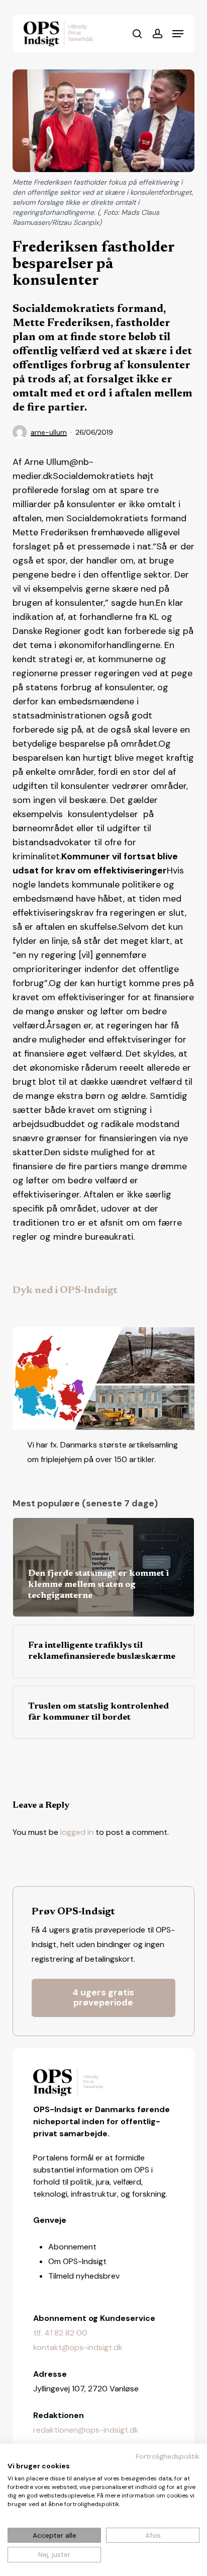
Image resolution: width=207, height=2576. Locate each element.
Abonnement (72, 2247)
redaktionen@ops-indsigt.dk (86, 2430)
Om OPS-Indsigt (77, 2261)
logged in (77, 1832)
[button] (178, 34)
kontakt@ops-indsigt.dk (78, 2347)
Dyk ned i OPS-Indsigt (65, 1291)
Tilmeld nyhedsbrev (84, 2276)
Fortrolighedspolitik (168, 2456)
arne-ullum (49, 432)
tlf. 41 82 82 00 (60, 2333)
